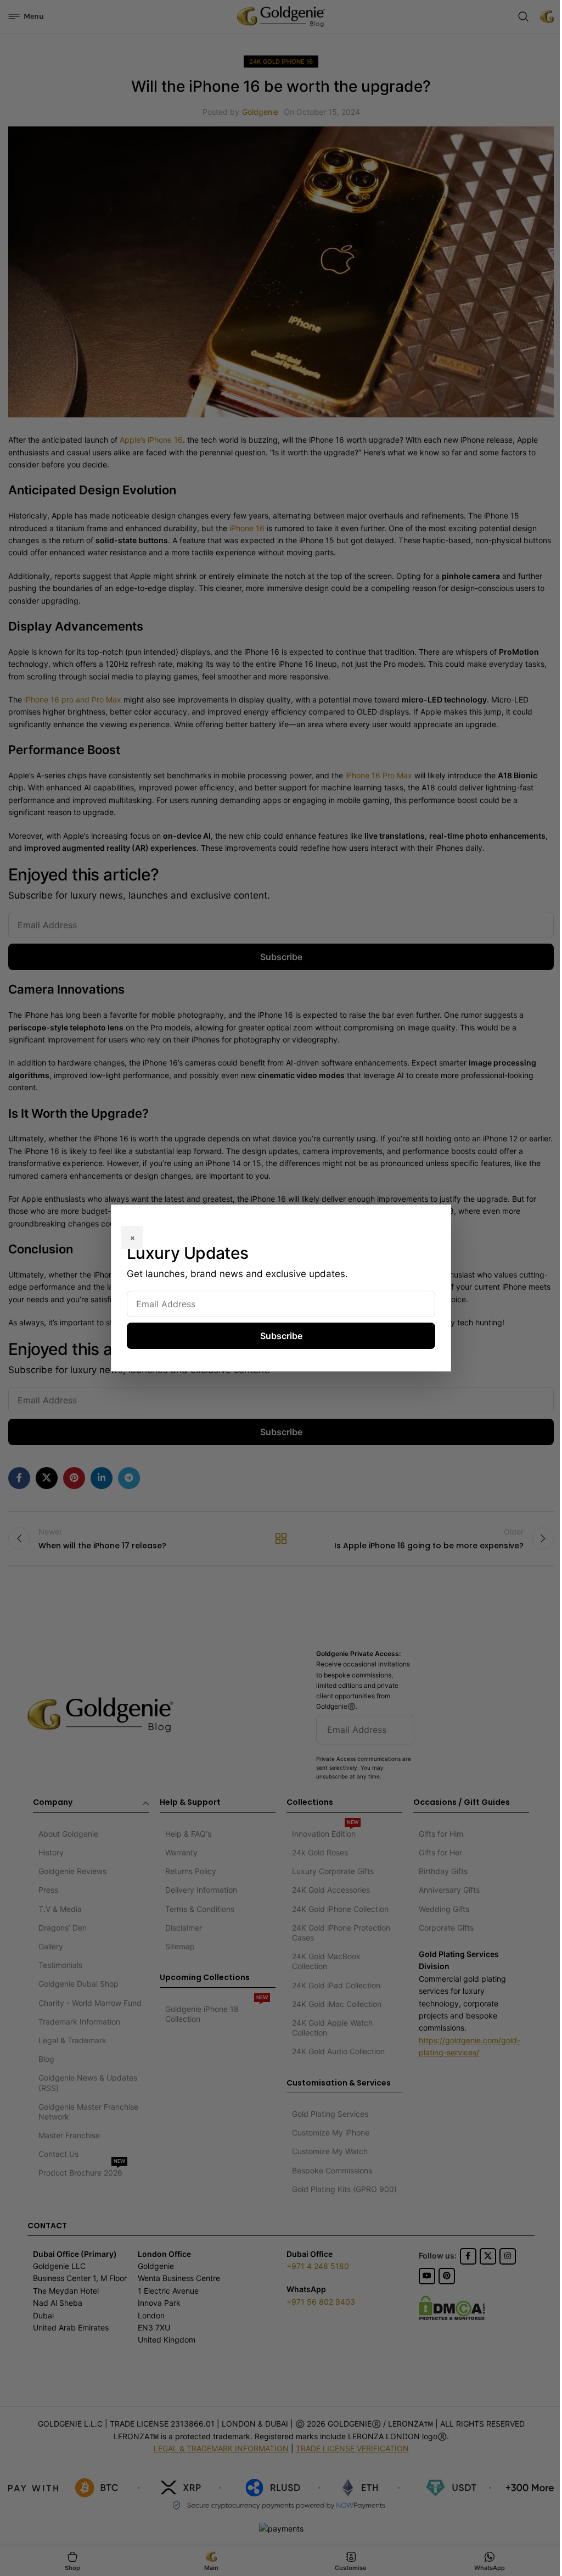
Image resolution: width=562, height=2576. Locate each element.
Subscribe (281, 1336)
